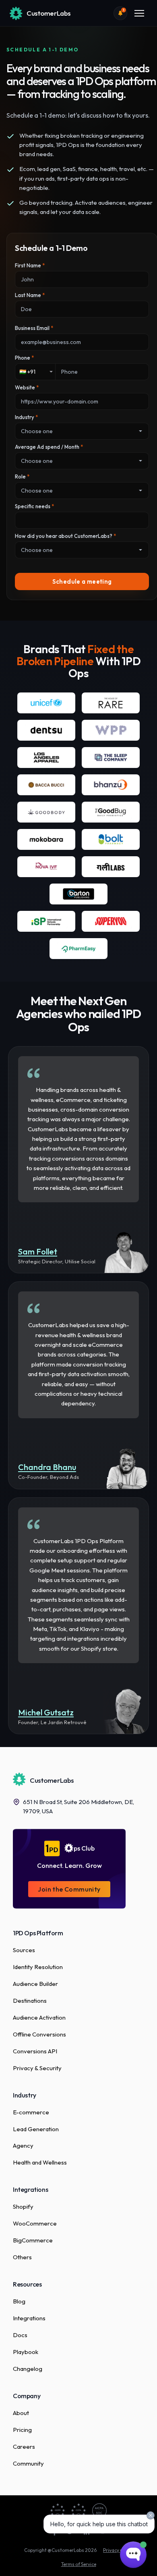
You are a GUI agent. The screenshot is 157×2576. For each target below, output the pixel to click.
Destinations (30, 2001)
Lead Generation (36, 2129)
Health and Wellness (40, 2162)
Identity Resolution (38, 1967)
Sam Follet (38, 1252)
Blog (19, 2301)
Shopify (23, 2206)
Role (22, 477)
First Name (30, 265)
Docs (20, 2335)
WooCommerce (35, 2223)
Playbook (26, 2352)
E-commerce (31, 2112)
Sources (24, 1950)
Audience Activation (39, 2017)
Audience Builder (35, 1984)
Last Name (30, 295)
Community (28, 2463)
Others (22, 2257)
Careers (24, 2447)
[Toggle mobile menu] (139, 13)
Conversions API (35, 2051)
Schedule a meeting (82, 581)
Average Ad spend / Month (49, 447)
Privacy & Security (37, 2068)
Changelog (28, 2369)
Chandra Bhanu (47, 1468)
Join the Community (69, 1889)
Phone (24, 358)
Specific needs (34, 506)
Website (27, 387)
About (21, 2413)
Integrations (29, 2318)
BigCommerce (33, 2240)
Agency (23, 2145)
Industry (26, 417)
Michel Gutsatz (46, 1713)
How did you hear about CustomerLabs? (65, 536)
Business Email (34, 328)
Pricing (22, 2430)
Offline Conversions (39, 2034)
